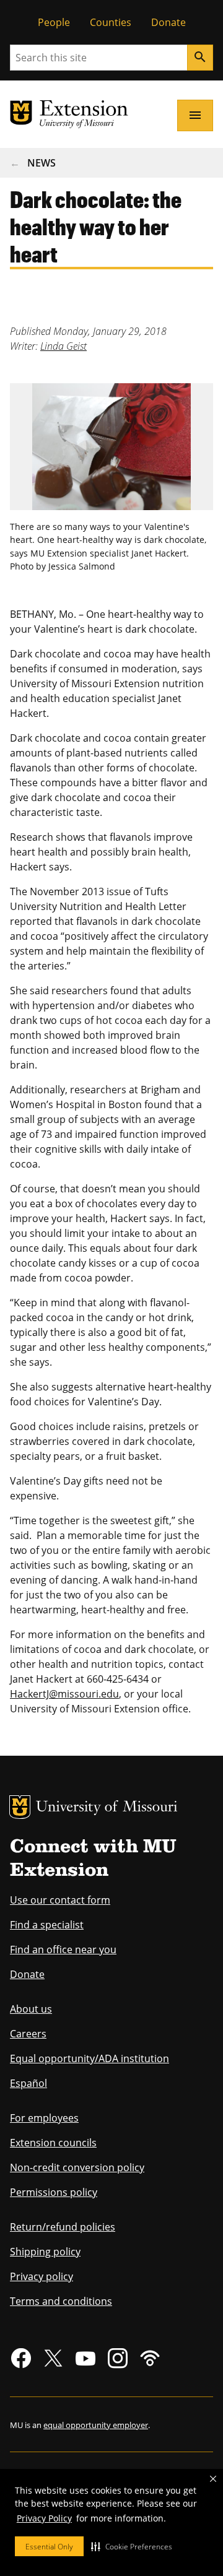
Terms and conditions (61, 2301)
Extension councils (53, 2143)
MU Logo (20, 1807)
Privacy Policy (44, 2518)
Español (28, 2083)
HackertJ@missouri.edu (64, 1694)
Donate (168, 22)
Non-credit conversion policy (77, 2167)
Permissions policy (54, 2192)
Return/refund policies (63, 2227)
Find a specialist (47, 1925)
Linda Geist (63, 346)
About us (31, 2009)
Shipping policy (45, 2252)
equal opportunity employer (96, 2425)
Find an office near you (63, 1949)
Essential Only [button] (49, 2547)
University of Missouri (107, 1808)
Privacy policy (42, 2276)
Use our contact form (60, 1900)
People (54, 22)
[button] (132, 2546)
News (42, 163)
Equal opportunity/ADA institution (90, 2058)
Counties (111, 22)
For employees (44, 2118)
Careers (28, 2034)
